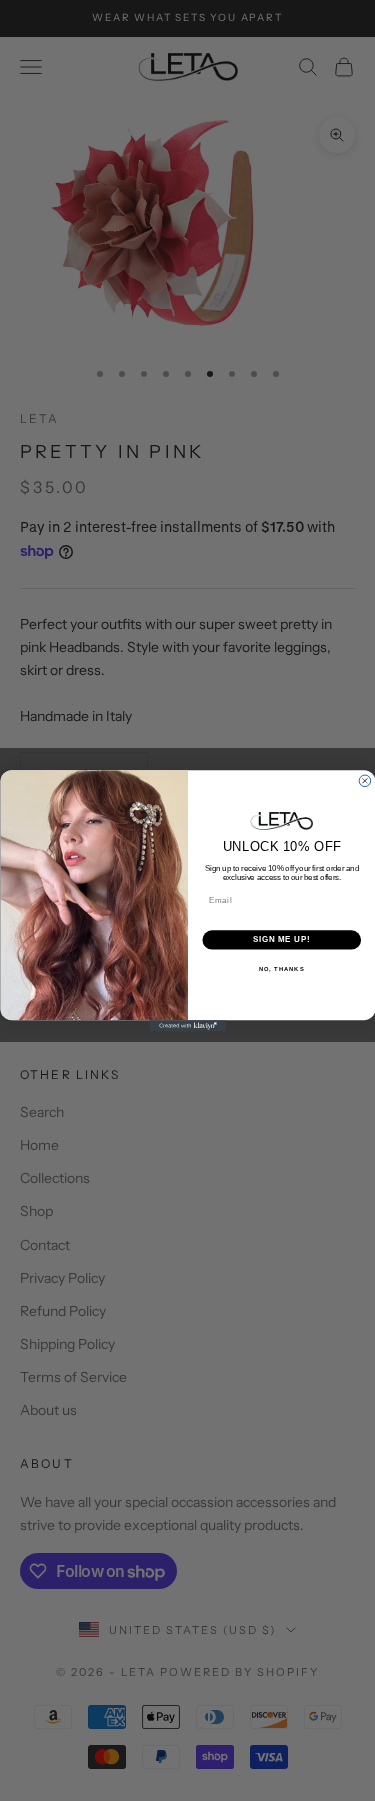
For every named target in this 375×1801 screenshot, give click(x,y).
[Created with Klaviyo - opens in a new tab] (187, 1026)
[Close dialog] (365, 781)
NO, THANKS (281, 968)
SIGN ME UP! (281, 939)
